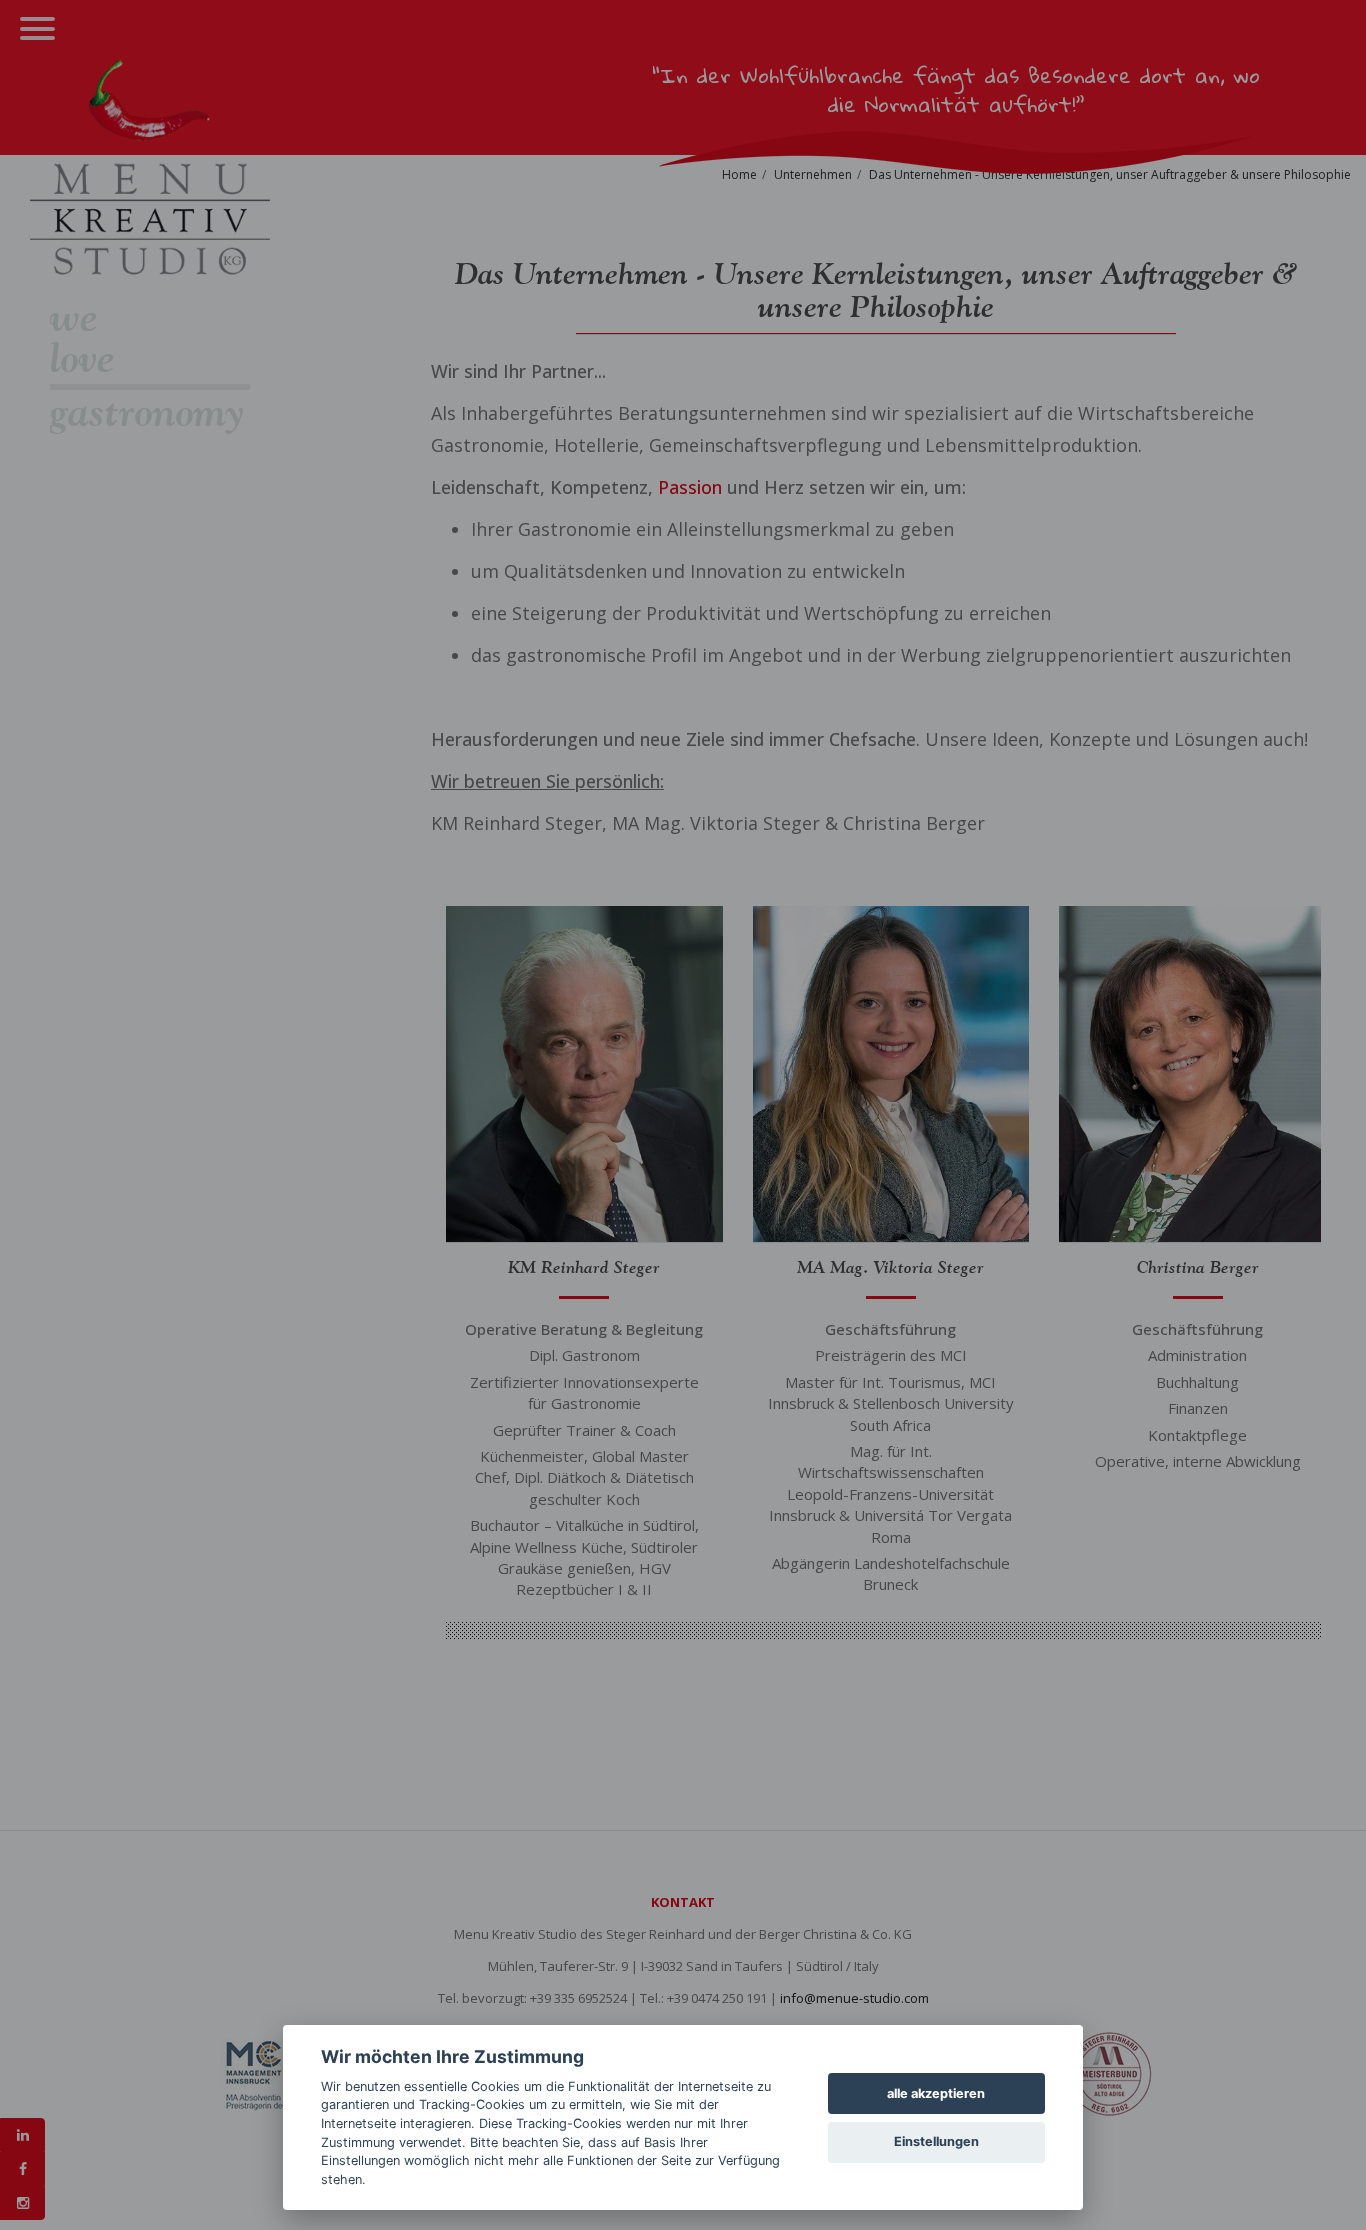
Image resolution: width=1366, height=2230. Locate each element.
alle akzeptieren (936, 2093)
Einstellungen (936, 2141)
